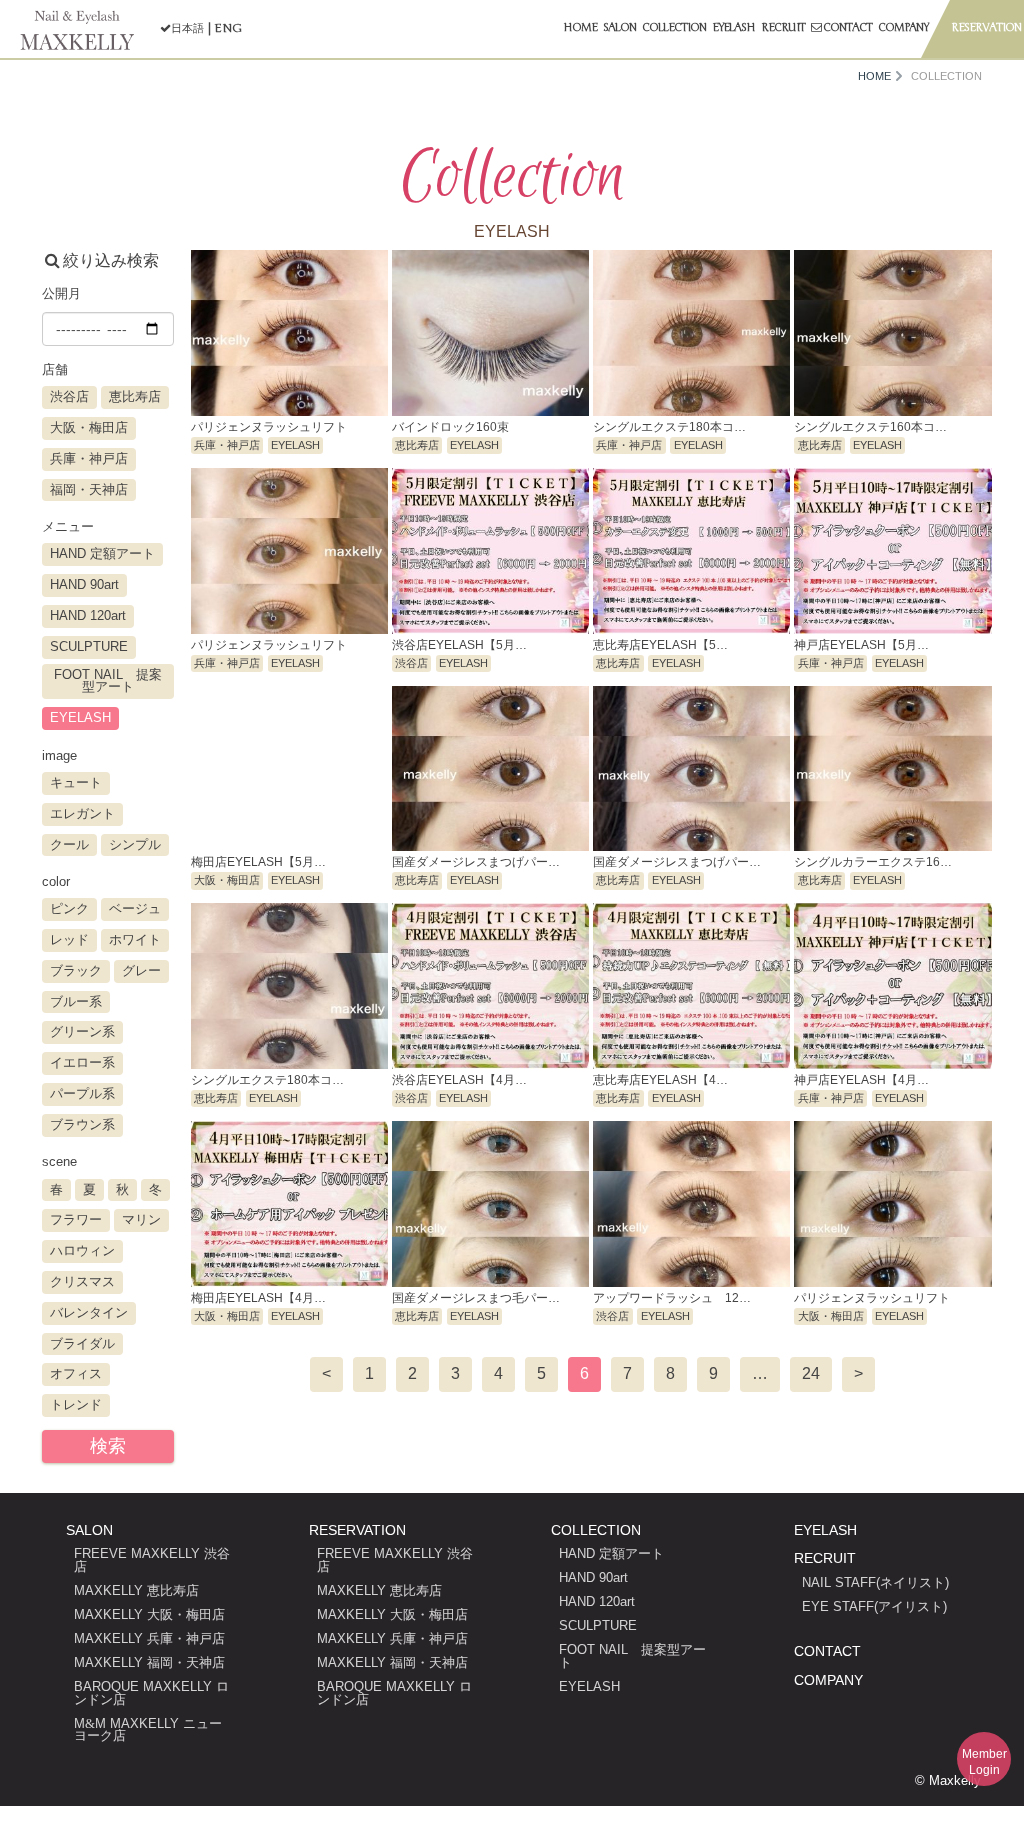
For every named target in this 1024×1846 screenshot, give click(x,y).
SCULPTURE (598, 1625)
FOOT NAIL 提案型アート (632, 1656)
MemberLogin (984, 1762)
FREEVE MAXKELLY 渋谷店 (152, 1560)
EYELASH (589, 1686)
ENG (228, 28)
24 (811, 1373)
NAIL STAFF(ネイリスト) (875, 1582)
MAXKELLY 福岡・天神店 (149, 1662)
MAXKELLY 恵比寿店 (136, 1590)
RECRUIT (825, 1558)
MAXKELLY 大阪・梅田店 (149, 1614)
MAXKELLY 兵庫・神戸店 (149, 1638)
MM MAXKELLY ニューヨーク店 (148, 1730)
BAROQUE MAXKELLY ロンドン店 (151, 1693)
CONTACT (827, 1651)
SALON (89, 1530)
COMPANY (828, 1680)
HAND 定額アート (611, 1553)
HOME (874, 76)
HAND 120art (597, 1601)
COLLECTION (596, 1530)
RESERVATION (357, 1530)
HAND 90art (593, 1577)
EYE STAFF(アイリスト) (874, 1606)
